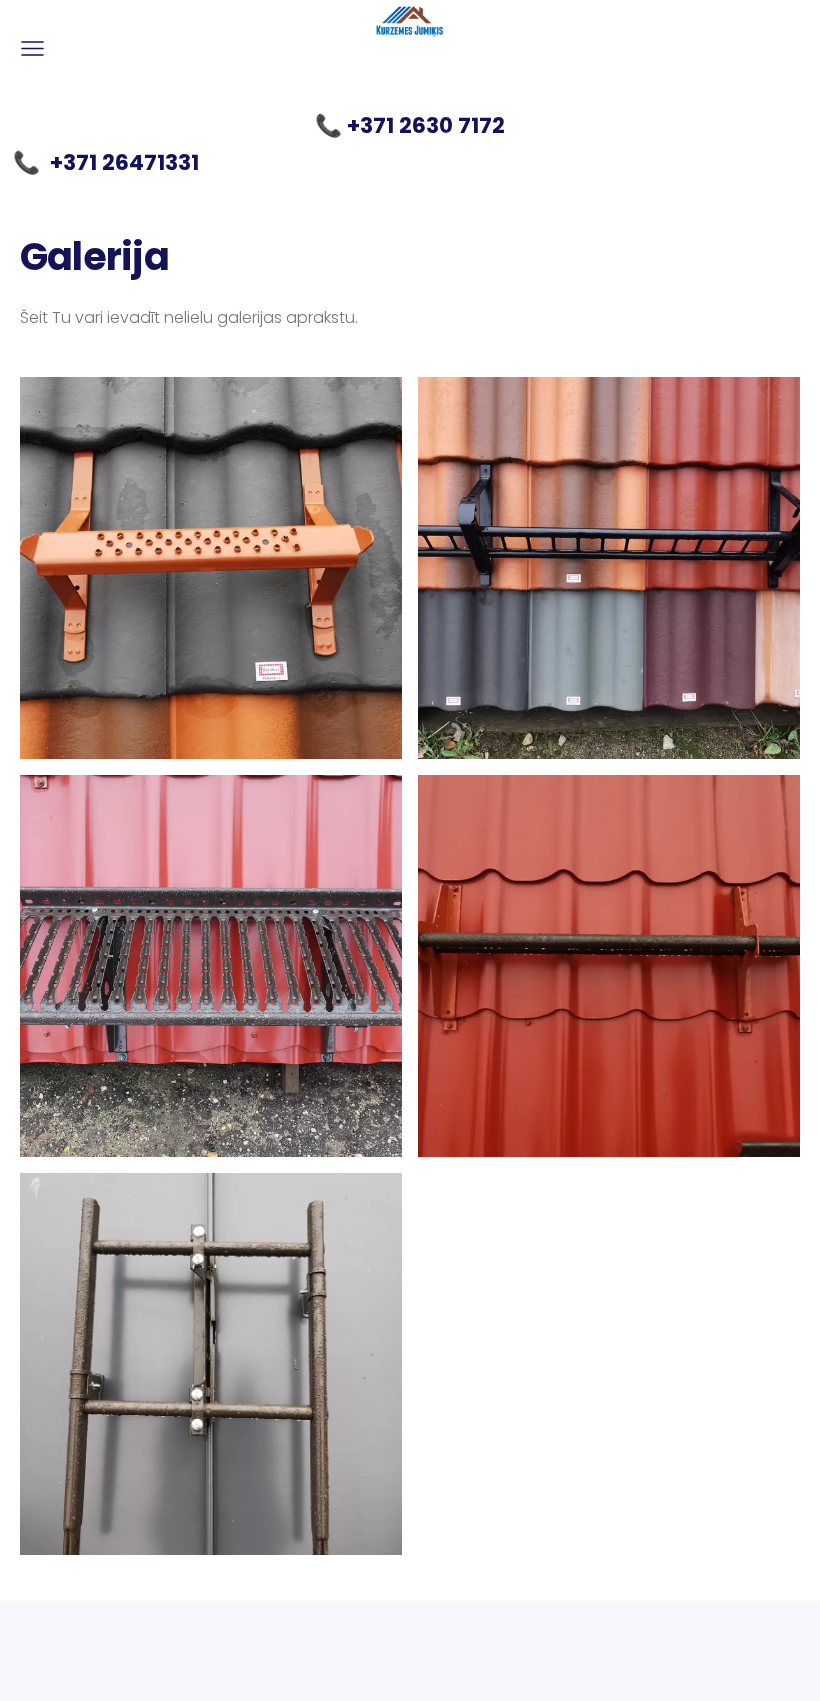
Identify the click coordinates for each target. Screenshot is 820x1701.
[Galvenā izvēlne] (32, 48)
